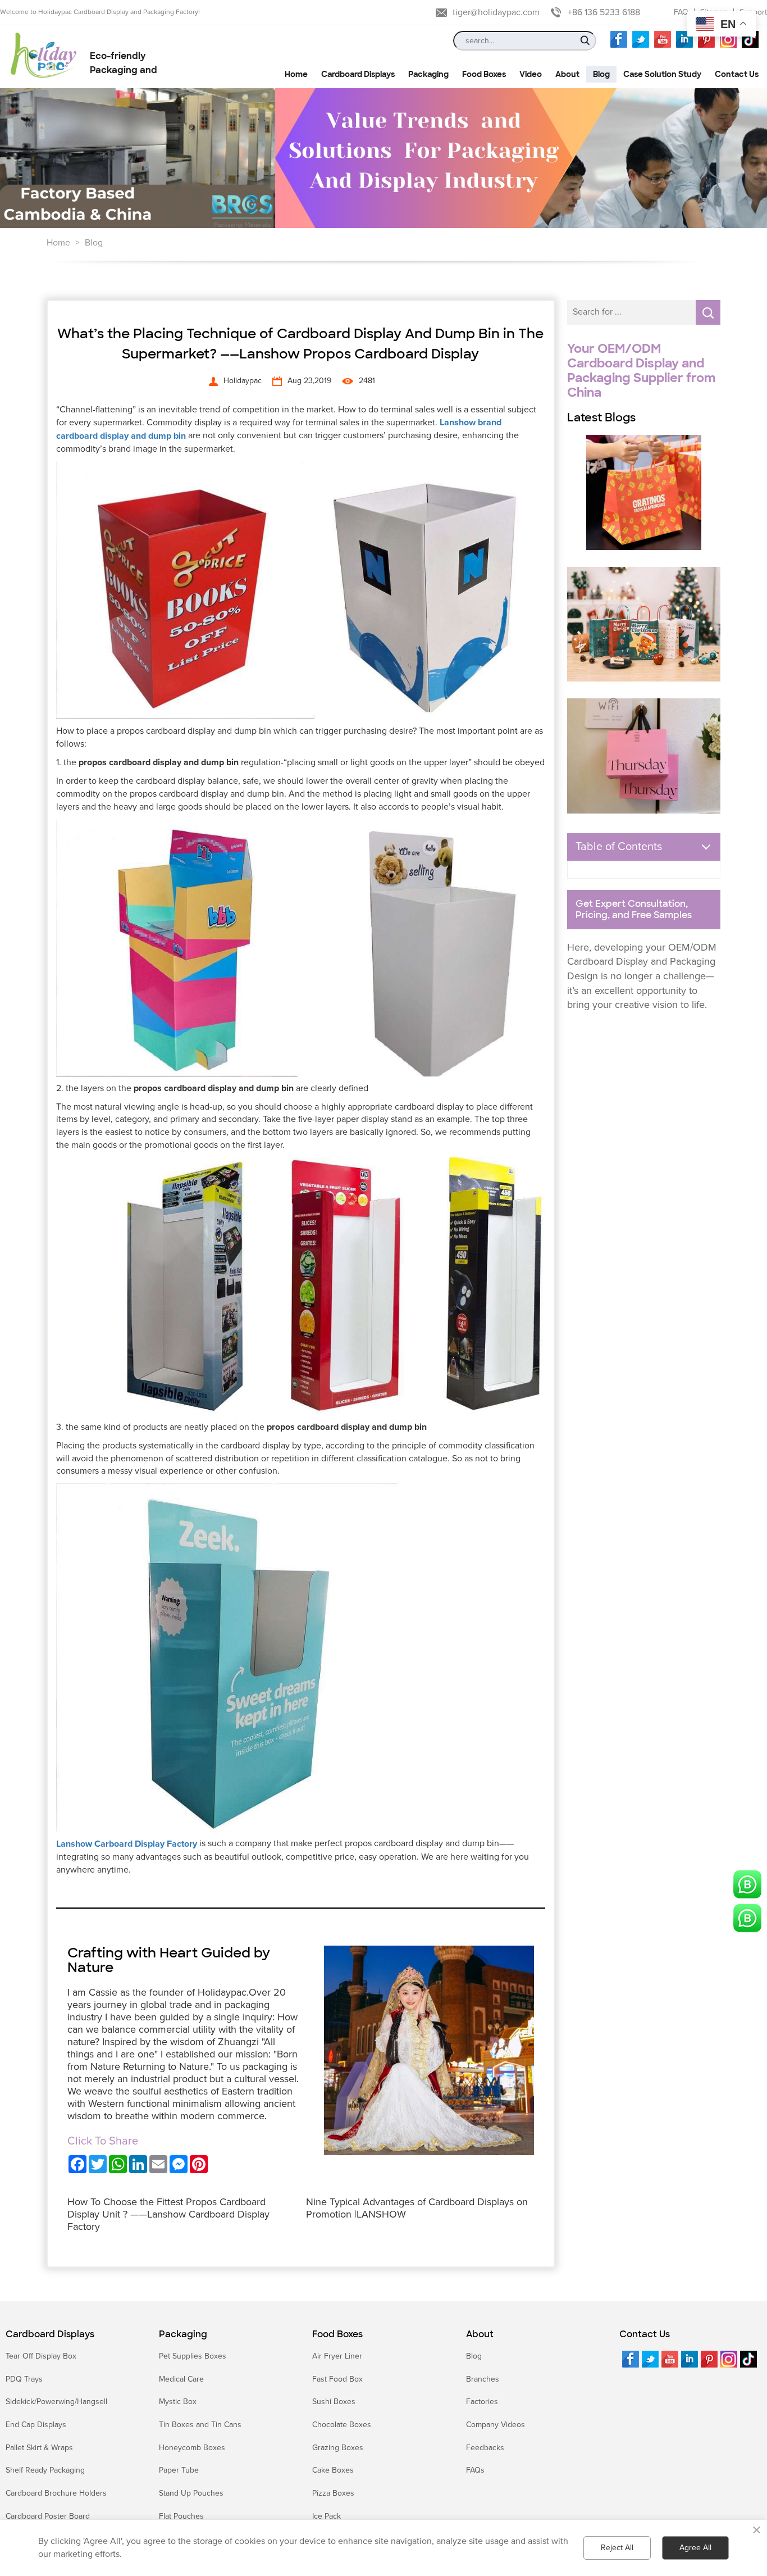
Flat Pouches (181, 2516)
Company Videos (496, 2425)
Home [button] (296, 74)
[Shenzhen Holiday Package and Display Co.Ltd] (44, 56)
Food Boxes (337, 2334)
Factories (482, 2402)
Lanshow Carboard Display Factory (127, 1844)
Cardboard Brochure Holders (56, 2493)
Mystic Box (178, 2402)
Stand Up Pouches (191, 2493)
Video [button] (531, 74)
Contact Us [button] (737, 74)
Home (58, 243)
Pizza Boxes (333, 2493)
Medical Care (181, 2379)
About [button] (567, 74)
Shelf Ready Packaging (45, 2470)
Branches (483, 2379)
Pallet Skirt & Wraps (39, 2448)
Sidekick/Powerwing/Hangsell (56, 2402)
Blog (94, 243)
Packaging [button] (428, 74)
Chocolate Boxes (342, 2425)
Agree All (695, 2548)
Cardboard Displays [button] (358, 74)
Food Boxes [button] (484, 74)
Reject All (617, 2548)
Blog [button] (601, 74)
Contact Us (645, 2334)
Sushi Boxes (334, 2402)
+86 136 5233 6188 (604, 12)
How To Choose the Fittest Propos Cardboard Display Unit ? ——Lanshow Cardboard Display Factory (168, 2214)
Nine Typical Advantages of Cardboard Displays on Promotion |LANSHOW (417, 2208)
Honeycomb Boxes (192, 2448)
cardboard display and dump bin (121, 436)
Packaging (183, 2334)
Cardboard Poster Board (48, 2516)
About (480, 2334)
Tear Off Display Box (41, 2356)
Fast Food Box (337, 2379)
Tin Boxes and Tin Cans (200, 2425)
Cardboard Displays (50, 2334)
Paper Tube (179, 2470)
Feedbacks (485, 2448)
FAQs (475, 2470)
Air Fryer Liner (337, 2356)
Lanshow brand (471, 422)
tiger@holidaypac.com (496, 12)
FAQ (681, 12)
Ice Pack (327, 2516)
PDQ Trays (24, 2379)
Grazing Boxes (338, 2448)
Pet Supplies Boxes (193, 2356)
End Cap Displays (36, 2425)
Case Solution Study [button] (662, 74)
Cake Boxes (333, 2470)
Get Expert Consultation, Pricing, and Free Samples (634, 910)
